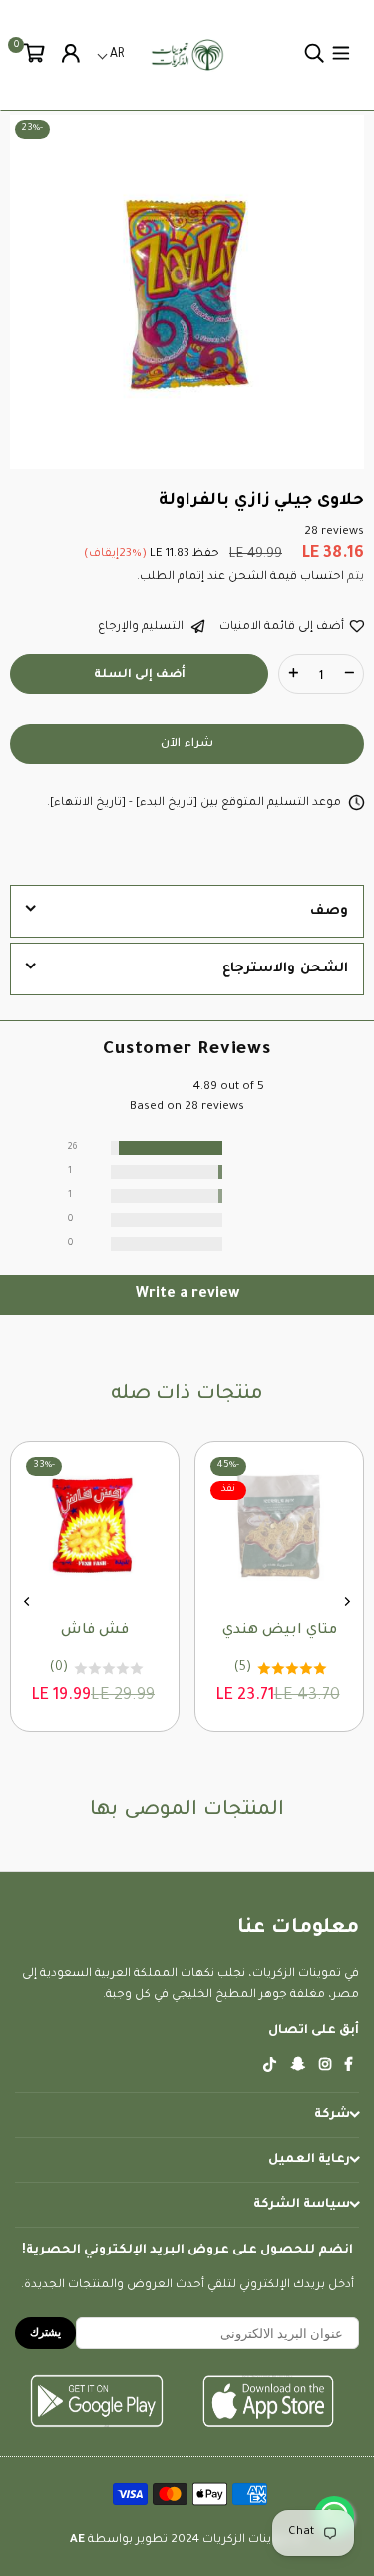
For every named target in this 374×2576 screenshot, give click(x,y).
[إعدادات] (71, 55)
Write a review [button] (187, 1295)
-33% (111, 1465)
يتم (354, 578)
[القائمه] (341, 55)
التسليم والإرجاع (142, 628)
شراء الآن (187, 744)
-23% (32, 128)
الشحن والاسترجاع (285, 969)
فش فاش (162, 1631)
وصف (329, 911)
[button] (34, 55)
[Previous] (347, 1601)
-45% (295, 1465)
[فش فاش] (162, 1526)
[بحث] (314, 55)
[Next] (28, 1601)
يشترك (45, 2332)
